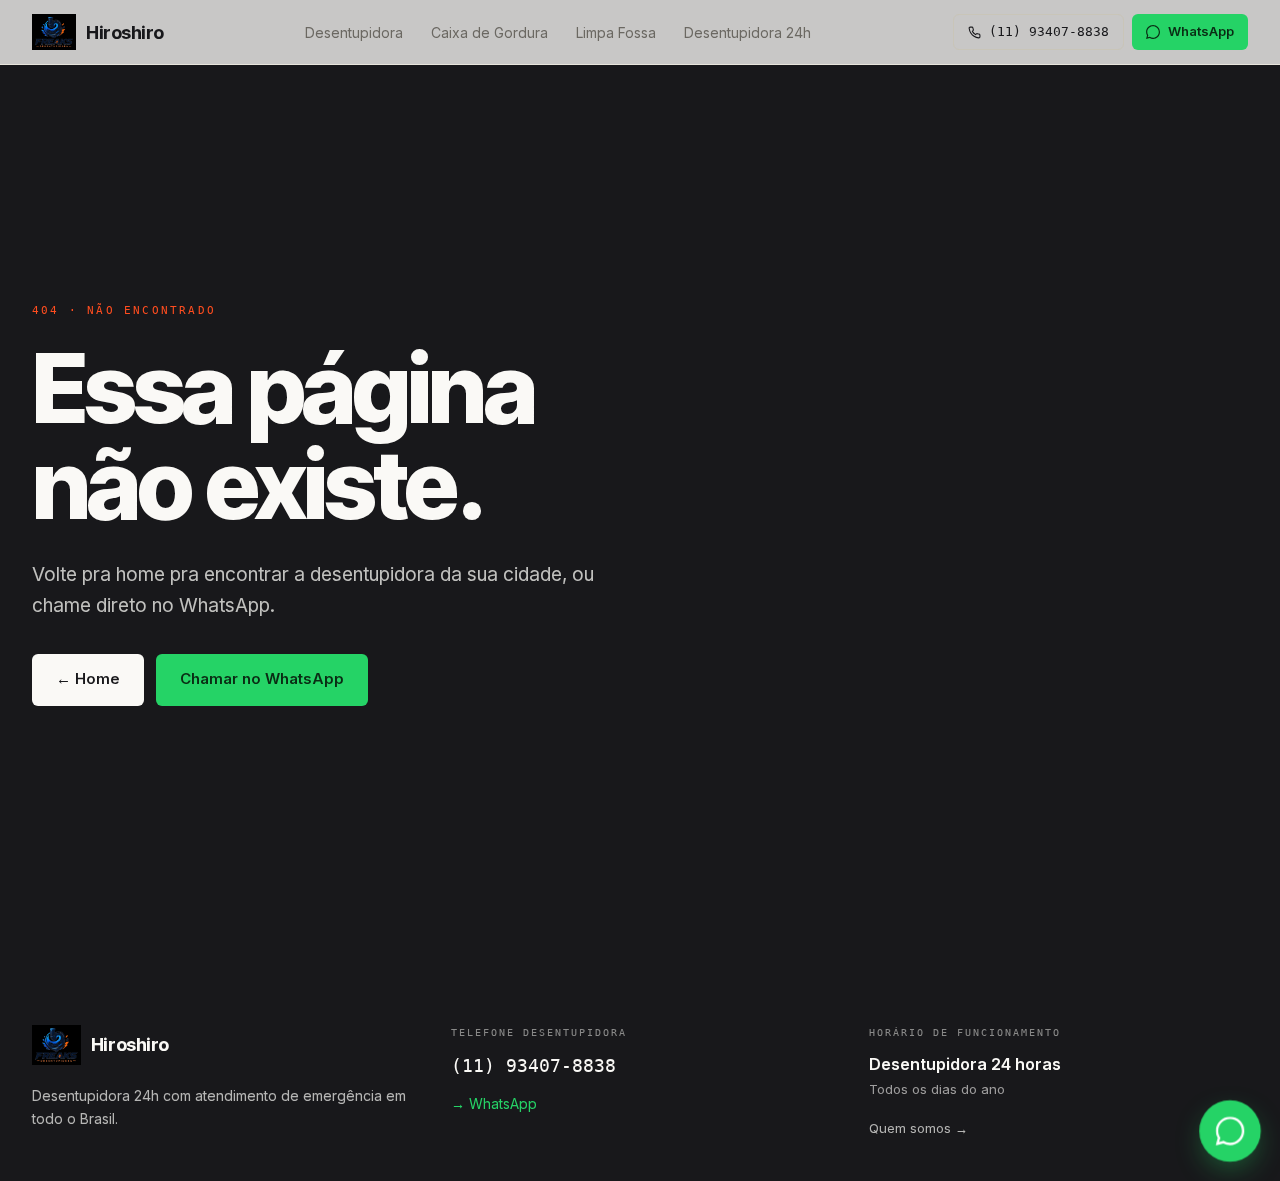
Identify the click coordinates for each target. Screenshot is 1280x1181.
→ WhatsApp (494, 1103)
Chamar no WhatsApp (262, 678)
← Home (88, 678)
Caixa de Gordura (489, 32)
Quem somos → (918, 1128)
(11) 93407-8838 (533, 1065)
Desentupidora (354, 32)
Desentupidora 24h (747, 32)
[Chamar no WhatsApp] (1230, 1131)
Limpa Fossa (616, 32)
